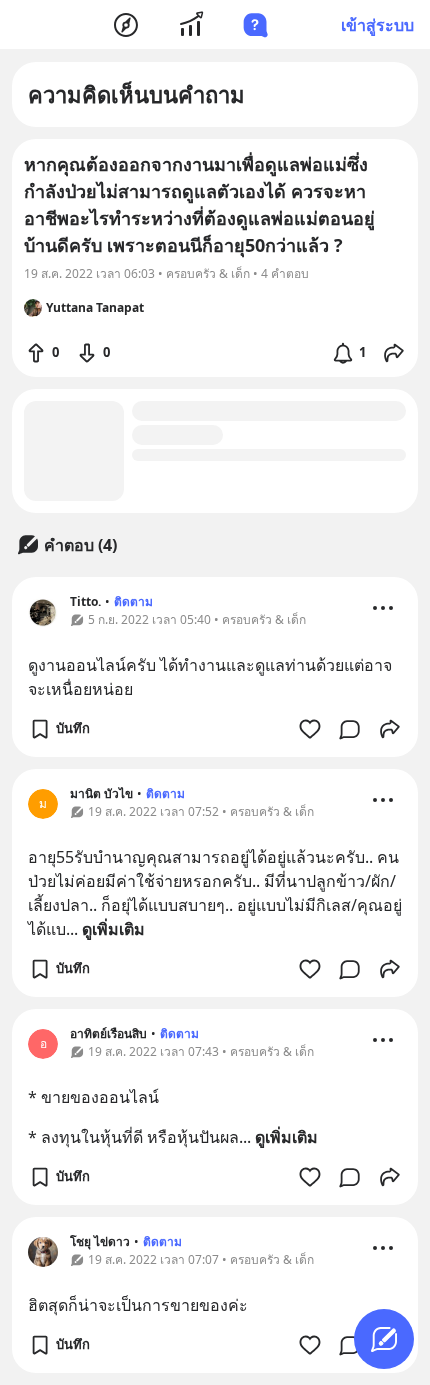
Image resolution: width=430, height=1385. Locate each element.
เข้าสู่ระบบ (377, 25)
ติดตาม (133, 601)
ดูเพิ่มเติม (113, 929)
